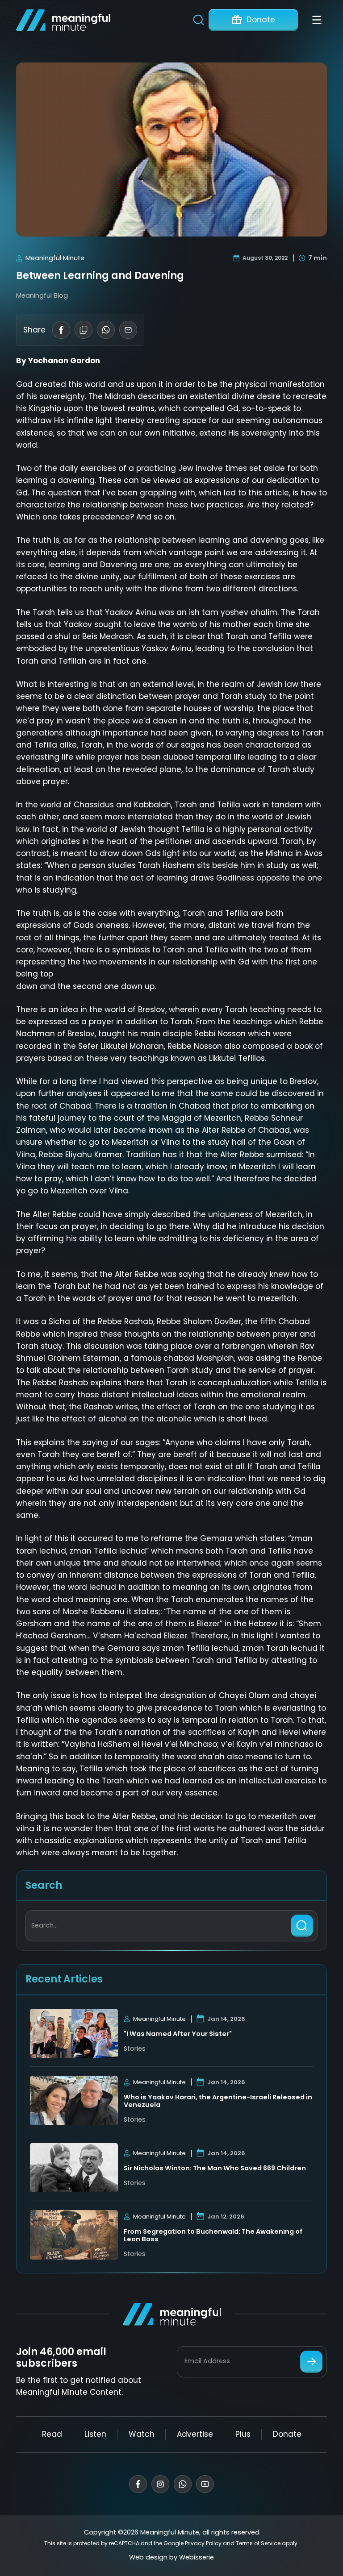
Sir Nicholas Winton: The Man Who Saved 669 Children (215, 2168)
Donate (261, 20)
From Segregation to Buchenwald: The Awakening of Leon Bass (213, 2236)
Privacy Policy (203, 2543)
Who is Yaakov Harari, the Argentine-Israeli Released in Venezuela (218, 2101)
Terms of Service (258, 2543)
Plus (243, 2434)
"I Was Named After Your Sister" (178, 2034)
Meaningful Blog (42, 295)
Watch (142, 2434)
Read (52, 2434)
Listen (95, 2434)
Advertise (195, 2434)
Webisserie (197, 2557)
